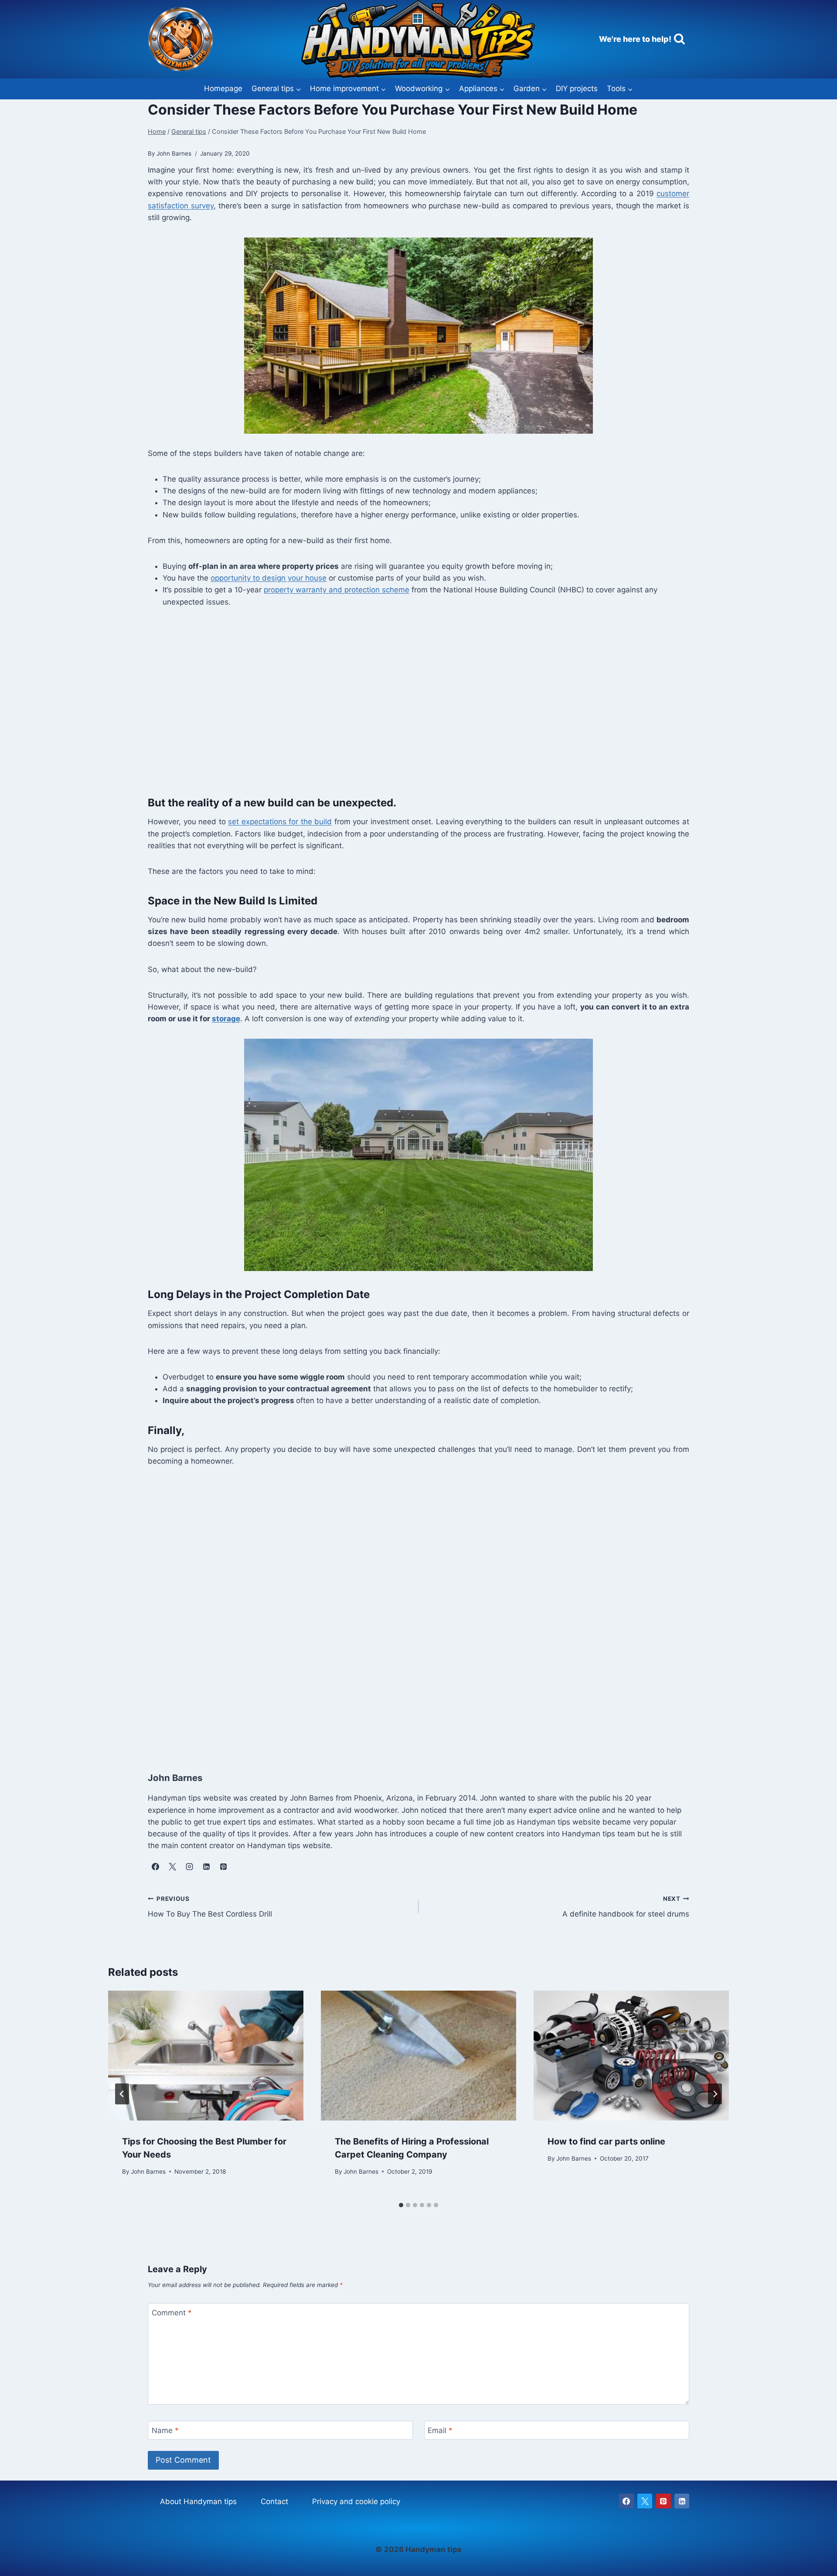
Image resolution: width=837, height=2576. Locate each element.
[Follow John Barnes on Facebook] (155, 1866)
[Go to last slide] (122, 2094)
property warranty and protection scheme (337, 590)
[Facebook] (626, 2501)
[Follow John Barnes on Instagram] (189, 1866)
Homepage (223, 88)
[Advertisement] (409, 707)
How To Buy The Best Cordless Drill (210, 1907)
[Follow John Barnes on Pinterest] (223, 1866)
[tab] (401, 2205)
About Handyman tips (198, 2501)
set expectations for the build (280, 822)
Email (440, 2430)
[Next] (715, 2094)
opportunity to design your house (269, 578)
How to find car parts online (606, 2141)
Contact (274, 2501)
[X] (645, 2501)
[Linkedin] (682, 2501)
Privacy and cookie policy (356, 2501)
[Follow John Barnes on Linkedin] (206, 1866)
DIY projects (577, 88)
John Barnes (148, 2171)
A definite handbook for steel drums (626, 1907)
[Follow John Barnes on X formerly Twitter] (172, 1866)
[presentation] (206, 2056)
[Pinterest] (663, 2501)
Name (165, 2430)
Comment (172, 2313)
